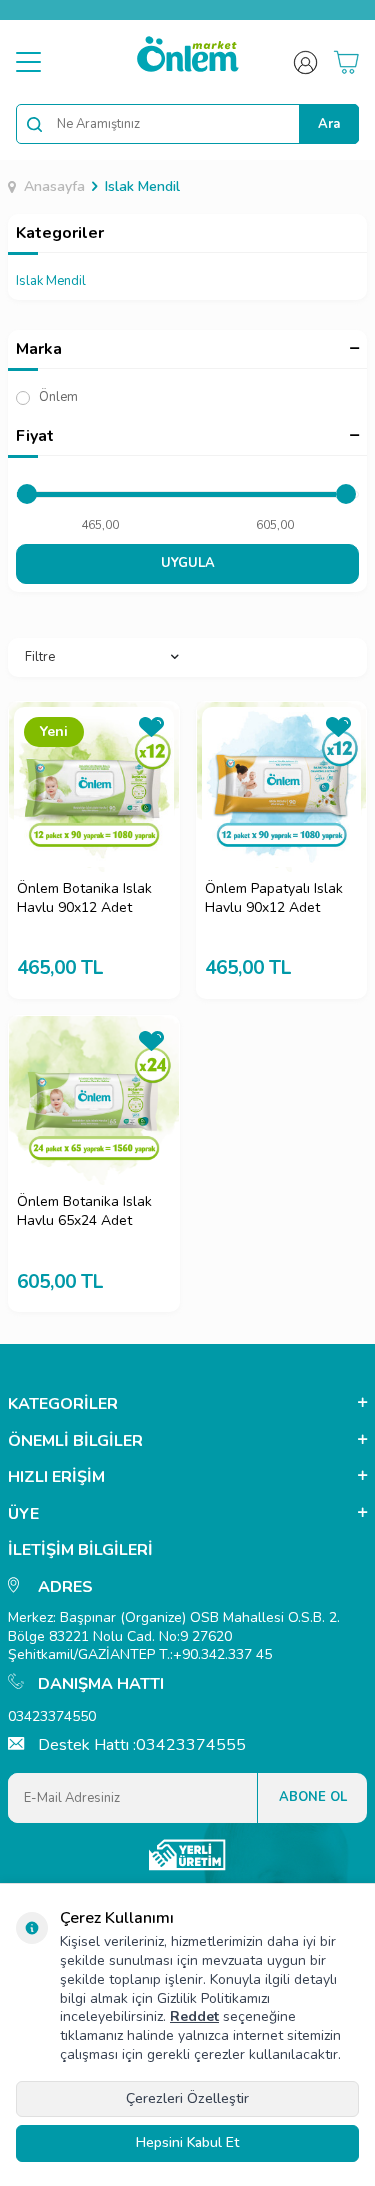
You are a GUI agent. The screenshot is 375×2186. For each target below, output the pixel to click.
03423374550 (52, 1716)
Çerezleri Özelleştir (187, 2098)
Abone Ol (313, 1797)
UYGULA (188, 563)
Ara (329, 124)
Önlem (57, 397)
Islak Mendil (142, 187)
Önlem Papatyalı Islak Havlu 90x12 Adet (274, 898)
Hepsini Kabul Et (187, 2142)
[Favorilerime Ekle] (151, 730)
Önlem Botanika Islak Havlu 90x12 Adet (84, 898)
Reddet (194, 2016)
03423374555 (191, 1745)
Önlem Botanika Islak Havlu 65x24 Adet (84, 1211)
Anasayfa (54, 187)
